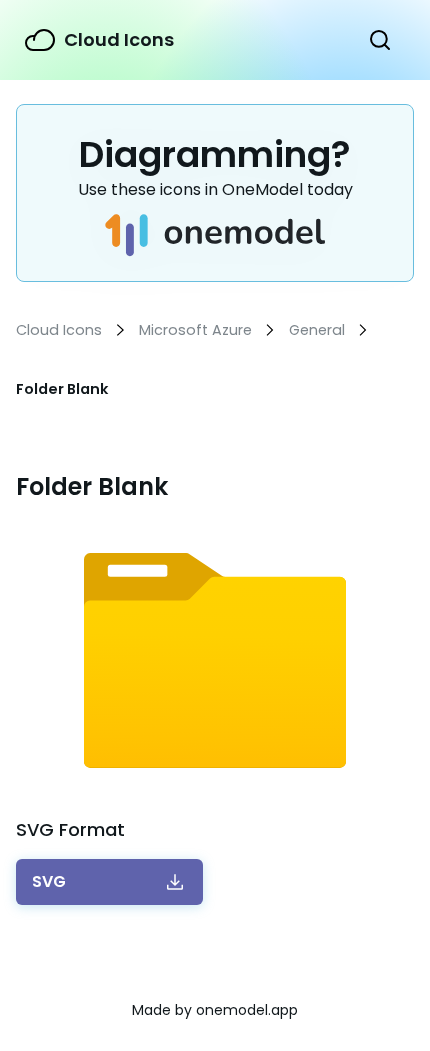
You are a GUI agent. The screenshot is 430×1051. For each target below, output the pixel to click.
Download (49, 882)
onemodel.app (247, 1010)
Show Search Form (380, 40)
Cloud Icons (119, 39)
